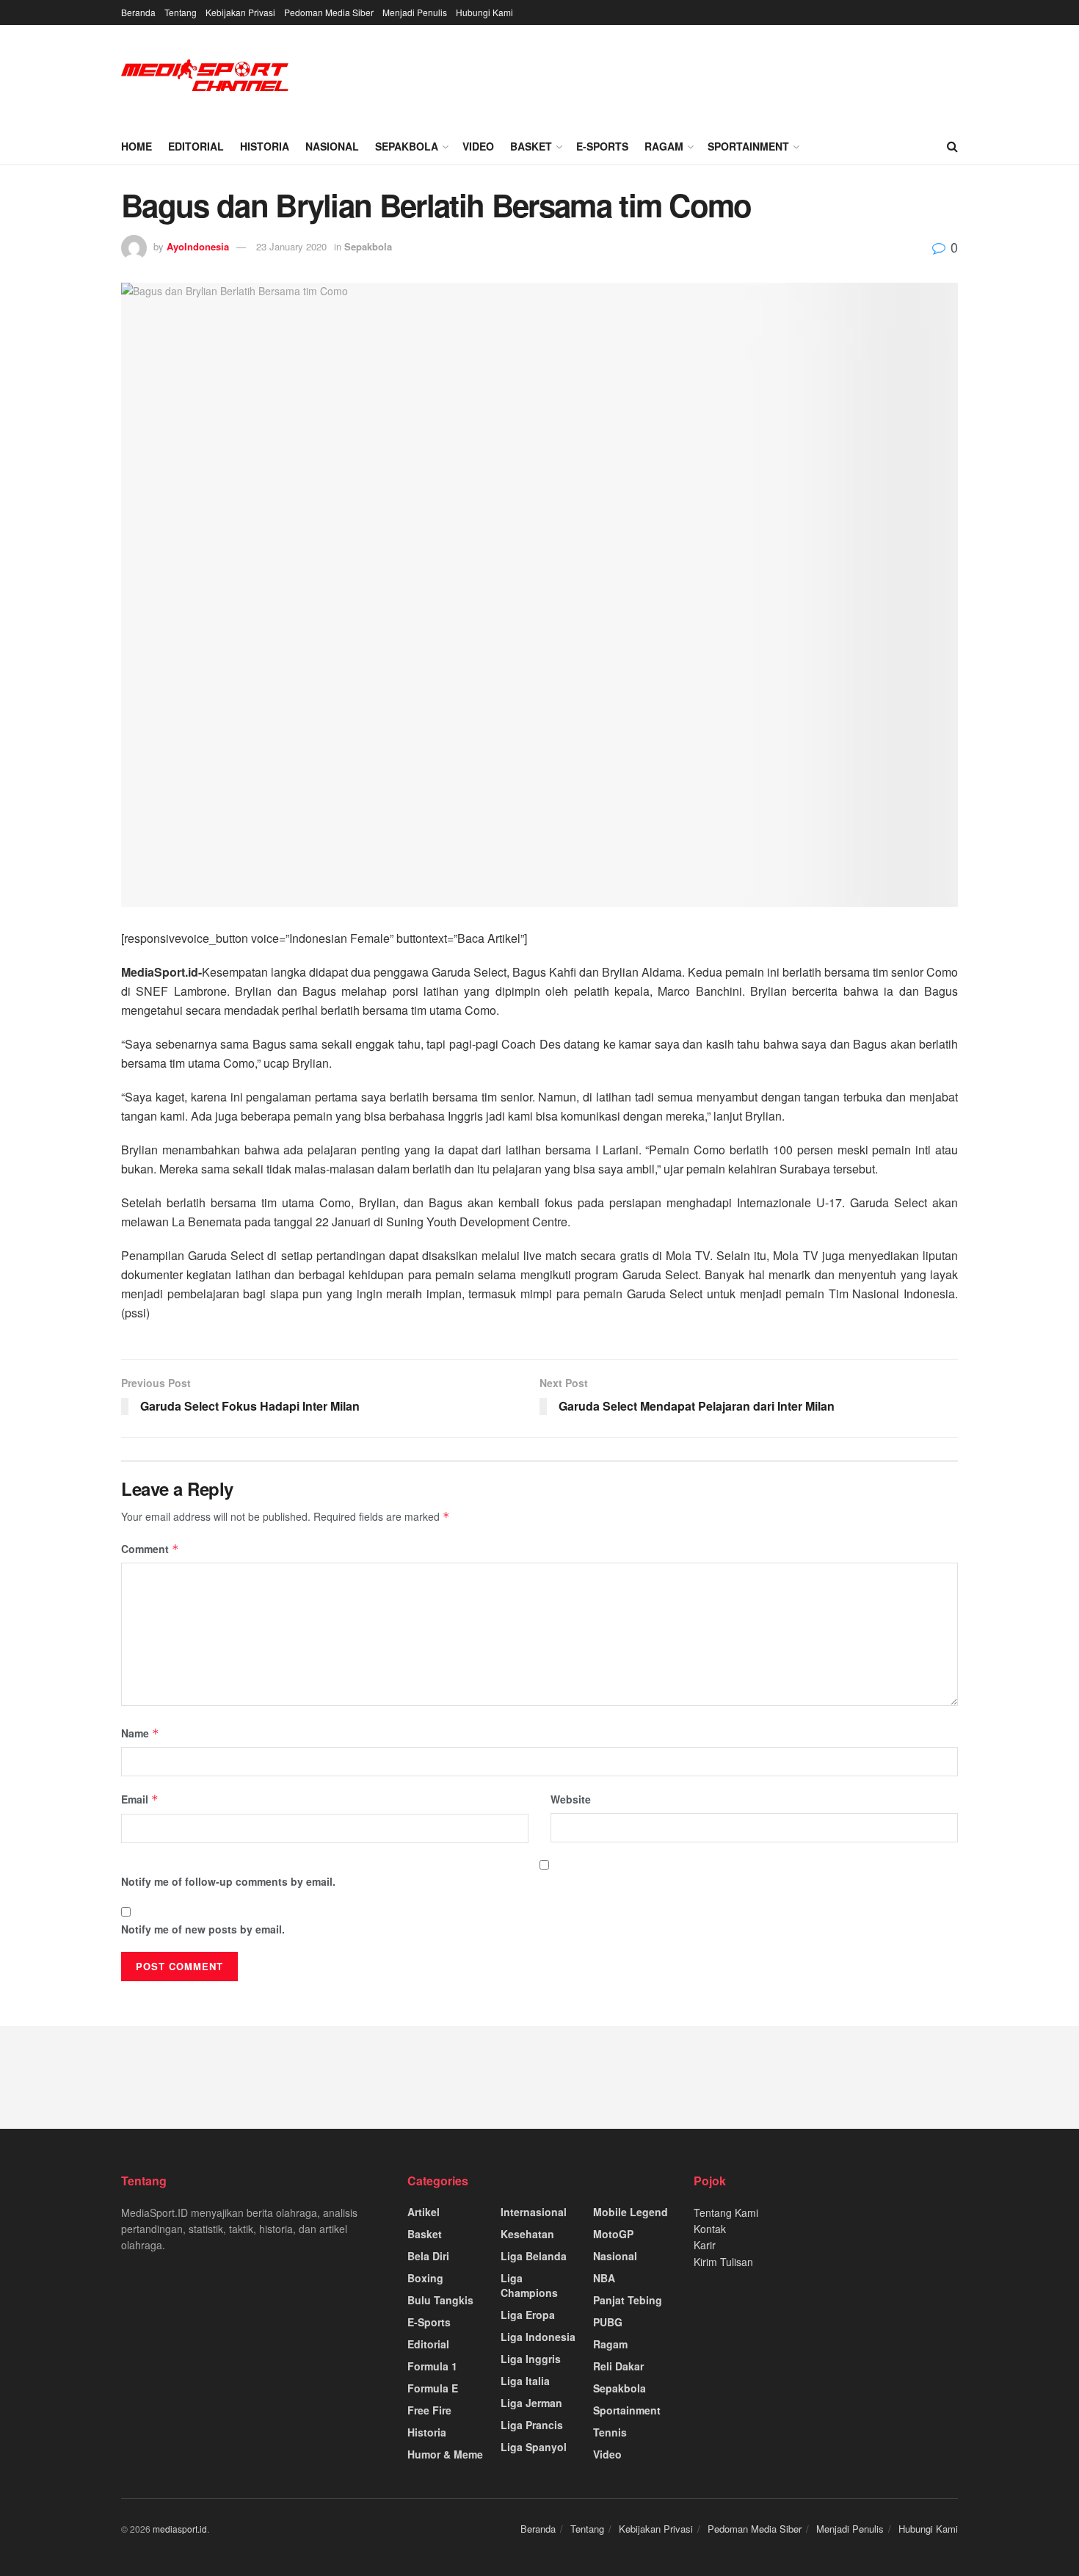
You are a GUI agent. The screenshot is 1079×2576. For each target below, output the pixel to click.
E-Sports (602, 146)
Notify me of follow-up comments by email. (228, 1881)
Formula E (433, 2388)
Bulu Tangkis (440, 2300)
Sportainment (748, 146)
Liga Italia (525, 2381)
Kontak (710, 2229)
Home (137, 146)
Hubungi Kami (484, 12)
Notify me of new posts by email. (203, 1929)
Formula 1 (432, 2366)
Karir (705, 2245)
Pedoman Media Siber (329, 12)
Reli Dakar (618, 2366)
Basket (531, 146)
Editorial (196, 146)
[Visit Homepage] (206, 77)
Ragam (664, 146)
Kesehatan (527, 2234)
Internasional (534, 2212)
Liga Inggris (531, 2359)
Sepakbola (407, 146)
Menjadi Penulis (415, 12)
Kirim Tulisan (723, 2262)
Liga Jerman (531, 2403)
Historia (265, 146)
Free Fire (429, 2410)
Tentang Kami (726, 2213)
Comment (150, 1549)
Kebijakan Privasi (240, 12)
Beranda (138, 12)
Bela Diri (428, 2256)
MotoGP (613, 2234)
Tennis (610, 2432)
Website (571, 1799)
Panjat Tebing (628, 2300)
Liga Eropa (528, 2315)
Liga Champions (529, 2285)
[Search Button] (952, 146)
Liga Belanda (534, 2256)
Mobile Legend (631, 2212)
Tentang (181, 12)
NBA (604, 2278)
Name (140, 1733)
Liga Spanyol (534, 2447)
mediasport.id (180, 2529)
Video (478, 146)
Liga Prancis (532, 2425)
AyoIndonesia (198, 246)
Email (140, 1799)
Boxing (425, 2278)
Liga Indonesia (538, 2337)
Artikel (424, 2212)
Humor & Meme (445, 2454)
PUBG (608, 2322)
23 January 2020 (291, 246)
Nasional (332, 146)
